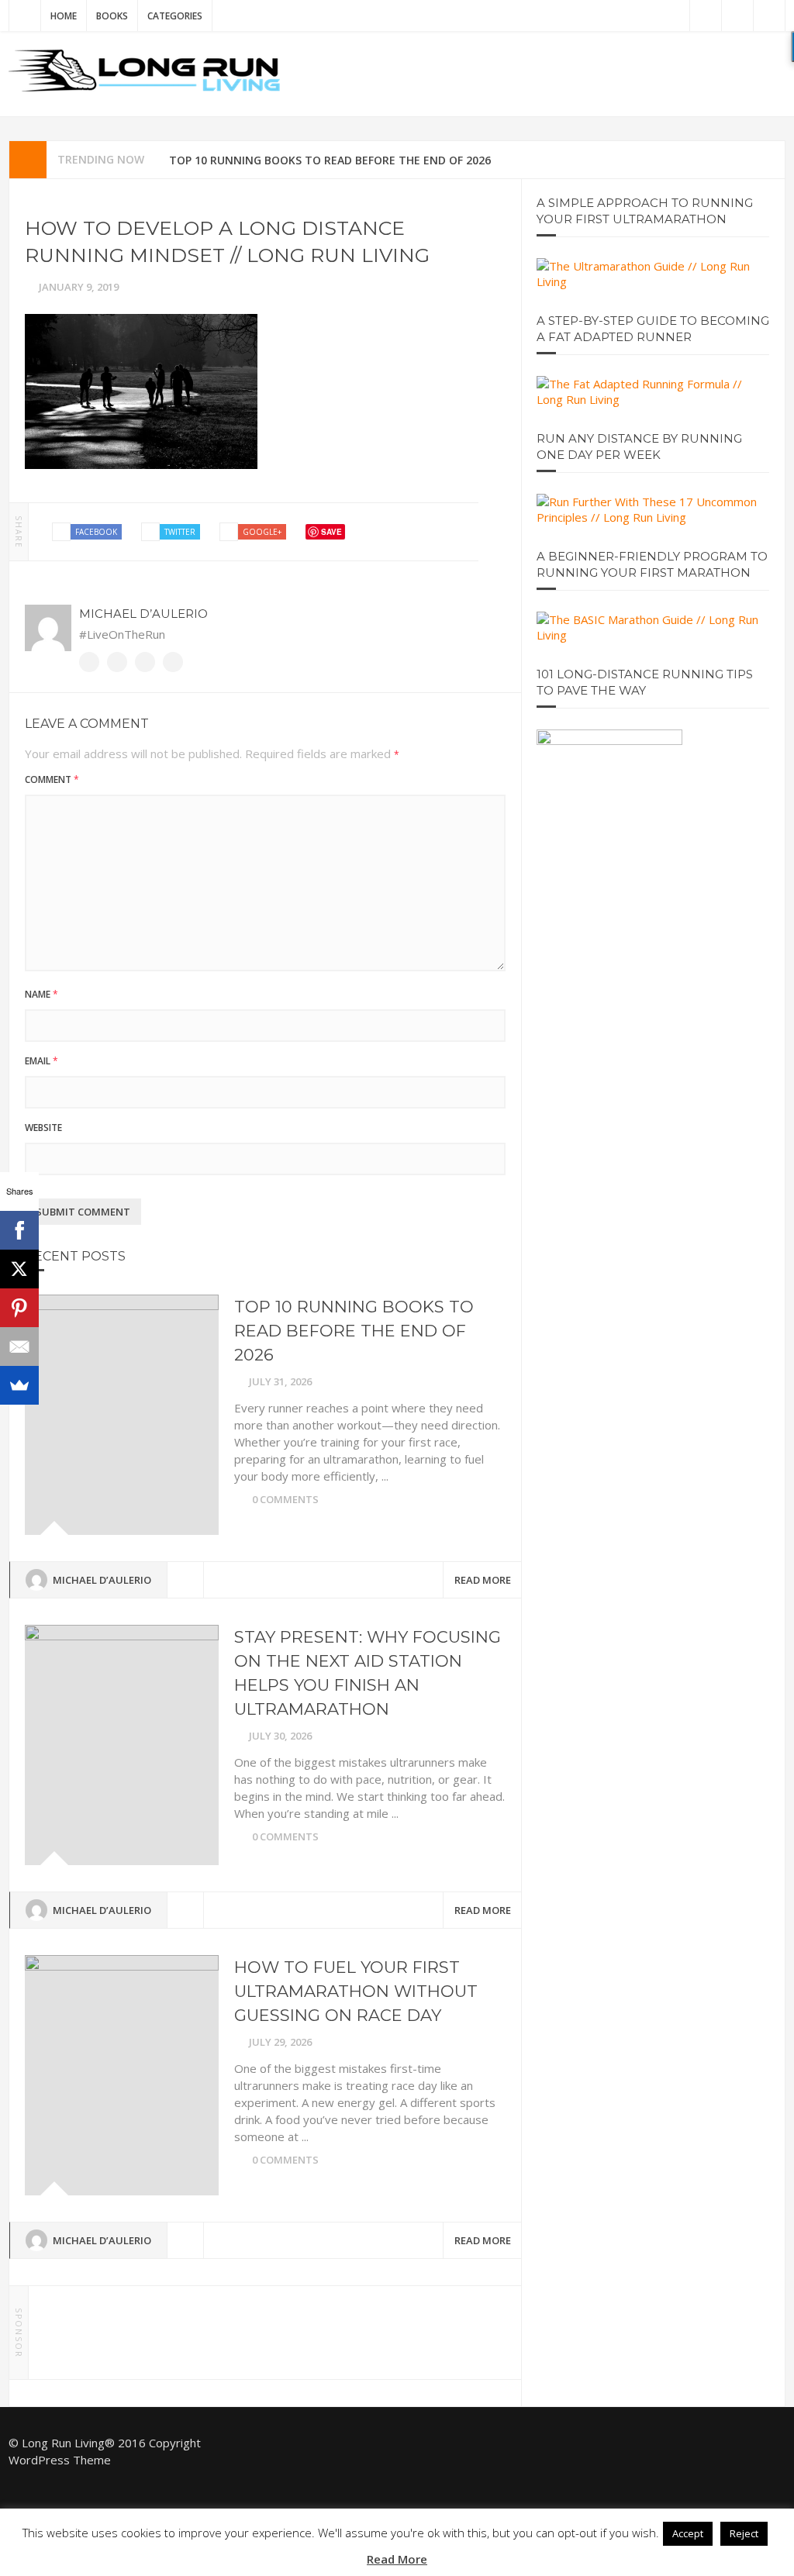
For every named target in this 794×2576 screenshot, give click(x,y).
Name (41, 994)
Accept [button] (688, 2533)
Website (173, 662)
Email (41, 1061)
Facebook (737, 16)
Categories (175, 16)
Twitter (706, 16)
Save (331, 532)
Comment (52, 779)
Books (112, 16)
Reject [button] (744, 2533)
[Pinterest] (19, 1308)
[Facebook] (19, 1230)
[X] (19, 1269)
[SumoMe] (19, 1385)
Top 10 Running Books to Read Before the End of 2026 (330, 160)
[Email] (19, 1347)
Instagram (769, 16)
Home (64, 16)
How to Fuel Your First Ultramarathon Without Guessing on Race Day (356, 1991)
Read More (483, 1580)
